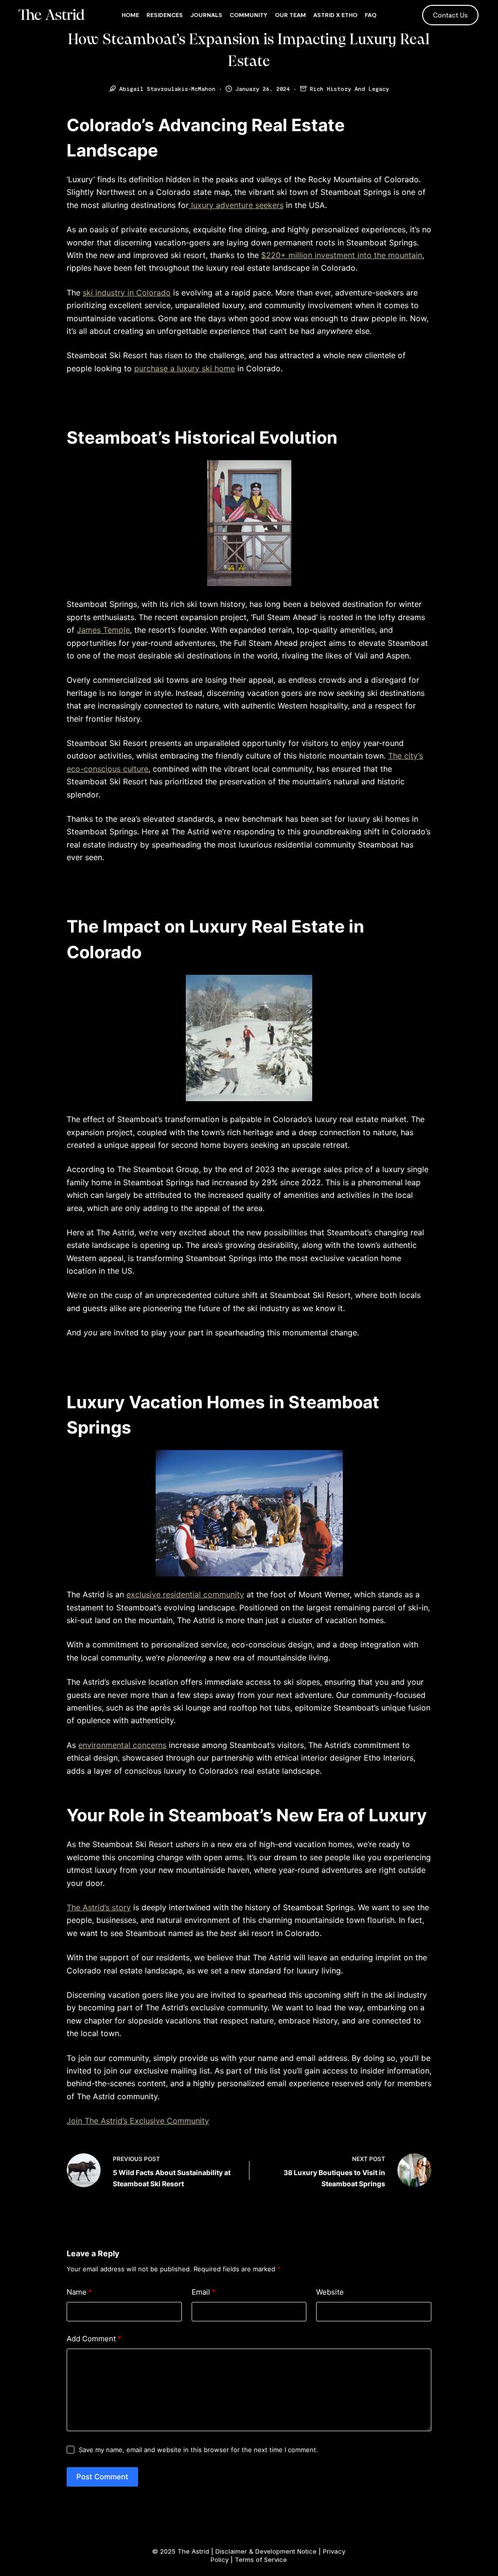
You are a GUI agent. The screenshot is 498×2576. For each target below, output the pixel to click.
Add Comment (94, 2339)
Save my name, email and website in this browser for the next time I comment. (198, 2450)
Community (249, 15)
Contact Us (450, 15)
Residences (165, 15)
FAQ (371, 15)
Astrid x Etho (335, 15)
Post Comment (102, 2477)
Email (204, 2292)
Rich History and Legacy (349, 88)
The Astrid (193, 2551)
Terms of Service (261, 2559)
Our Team (290, 15)
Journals (206, 15)
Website (330, 2292)
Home (130, 15)
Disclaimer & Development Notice (266, 2551)
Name (79, 2292)
